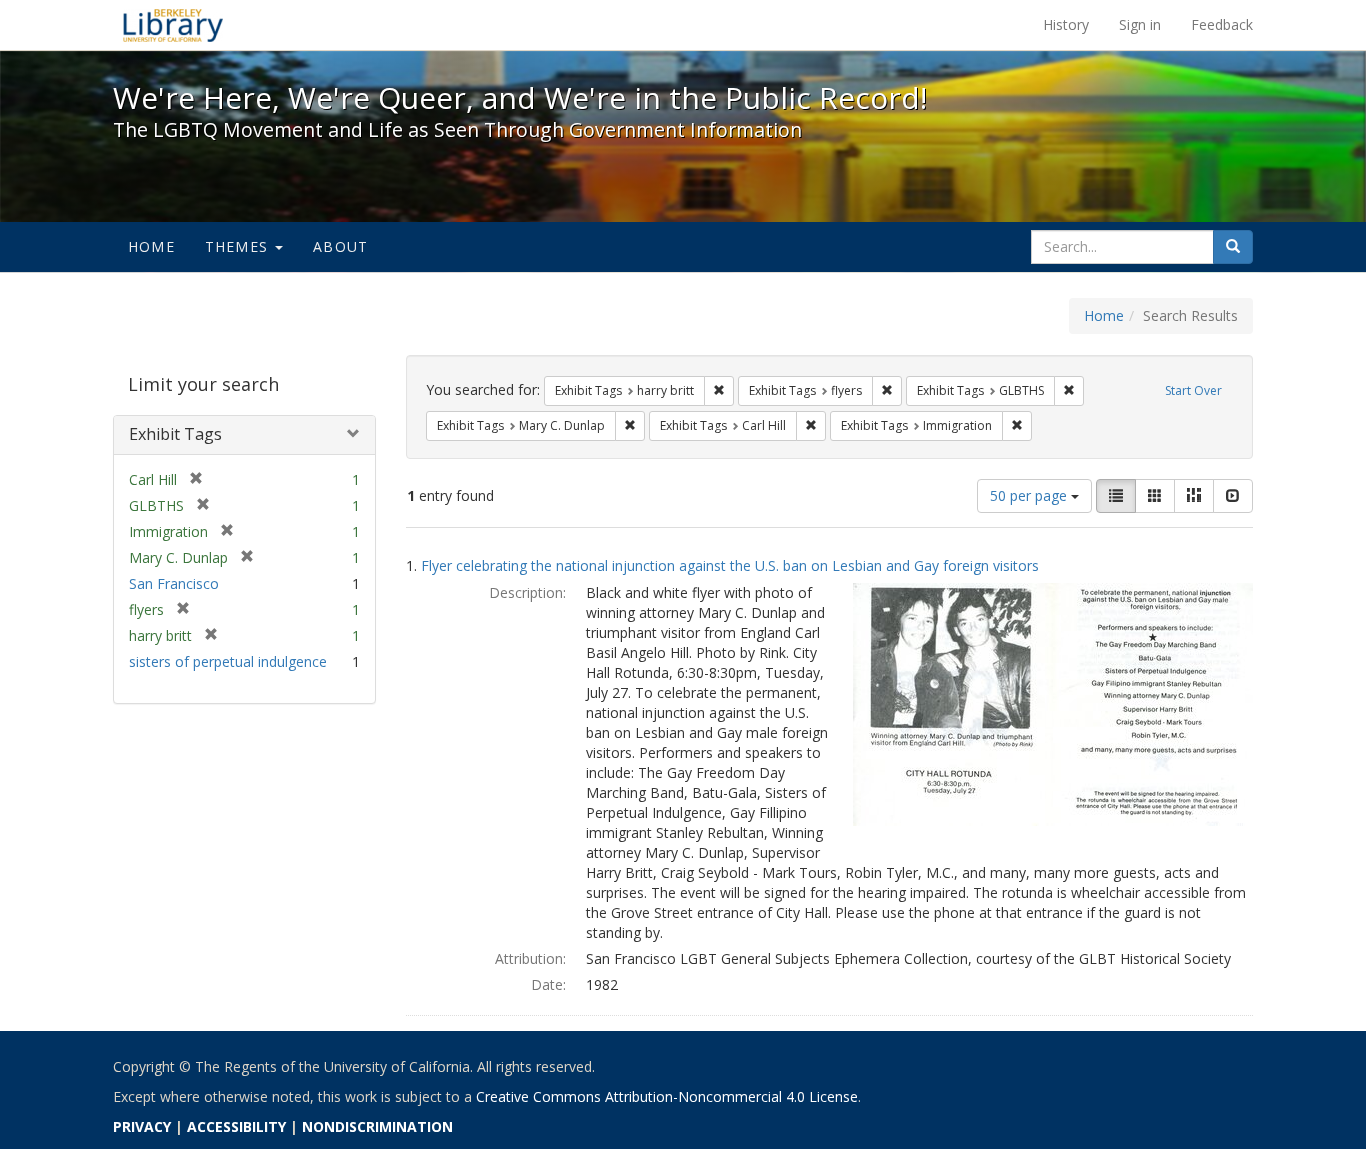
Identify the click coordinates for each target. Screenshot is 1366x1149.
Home (151, 246)
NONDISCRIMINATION (377, 1126)
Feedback (1222, 24)
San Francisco (174, 583)
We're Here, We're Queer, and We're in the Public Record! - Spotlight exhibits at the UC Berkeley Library (173, 25)
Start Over (1193, 390)
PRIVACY (142, 1126)
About (340, 246)
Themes (239, 246)
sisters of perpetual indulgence (228, 661)
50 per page (1030, 495)
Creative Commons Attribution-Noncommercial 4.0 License (667, 1096)
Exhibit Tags (175, 434)
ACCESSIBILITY (236, 1126)
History (1066, 24)
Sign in (1140, 24)
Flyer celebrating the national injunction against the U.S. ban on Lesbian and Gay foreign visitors (730, 565)
